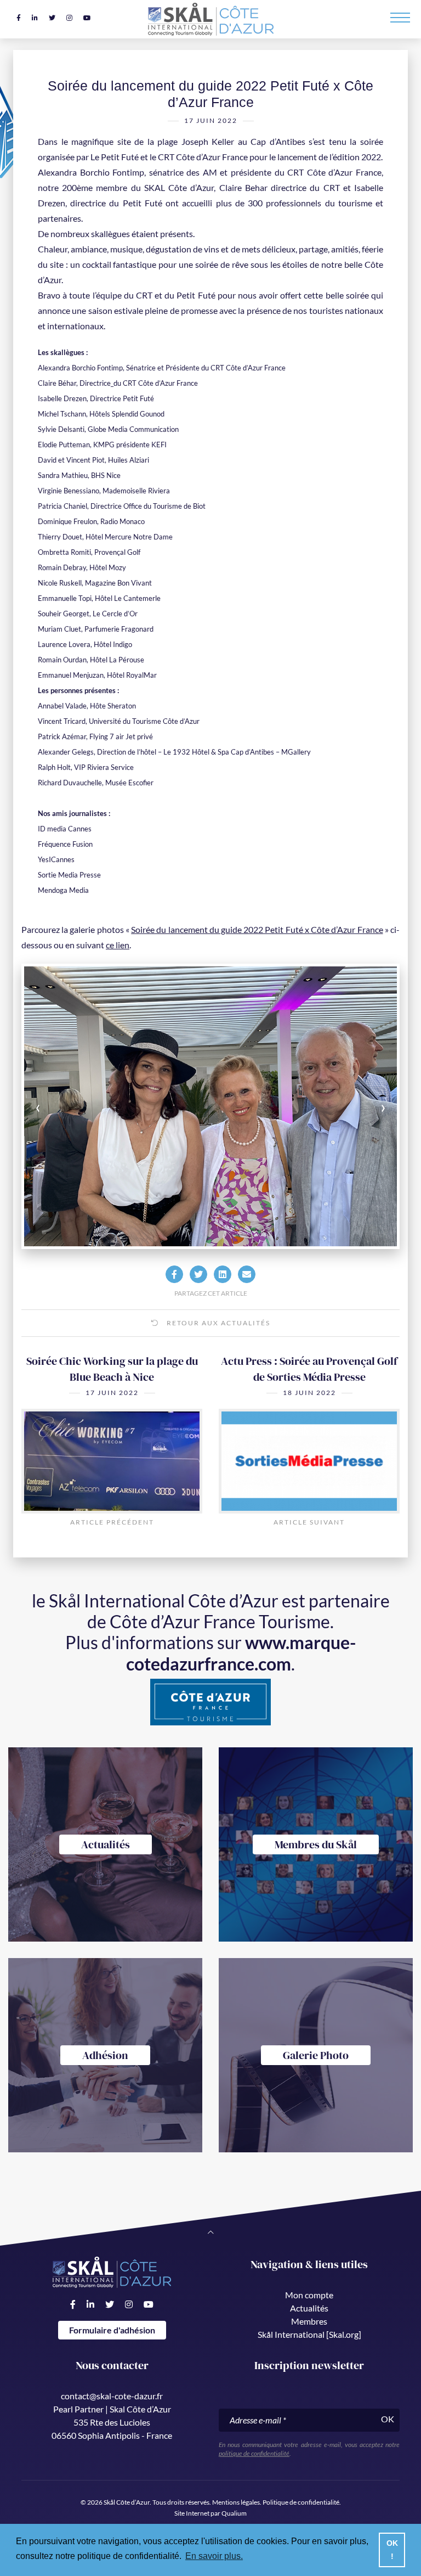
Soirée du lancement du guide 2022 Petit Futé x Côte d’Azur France (257, 929)
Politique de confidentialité (301, 2502)
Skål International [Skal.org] (309, 2334)
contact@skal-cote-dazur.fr (112, 2396)
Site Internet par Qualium (210, 2513)
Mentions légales (236, 2502)
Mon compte (309, 2295)
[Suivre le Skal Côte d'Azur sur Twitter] (52, 18)
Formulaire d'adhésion (112, 2330)
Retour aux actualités (217, 1323)
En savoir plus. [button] (214, 2556)
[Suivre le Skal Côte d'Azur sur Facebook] (19, 18)
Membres (309, 2321)
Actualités (309, 2308)
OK (388, 2419)
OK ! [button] (392, 2550)
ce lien (118, 945)
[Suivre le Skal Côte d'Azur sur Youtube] (87, 18)
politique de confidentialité (254, 2453)
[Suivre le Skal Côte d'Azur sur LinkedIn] (35, 18)
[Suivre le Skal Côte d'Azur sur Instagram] (69, 18)
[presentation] (61, 1106)
